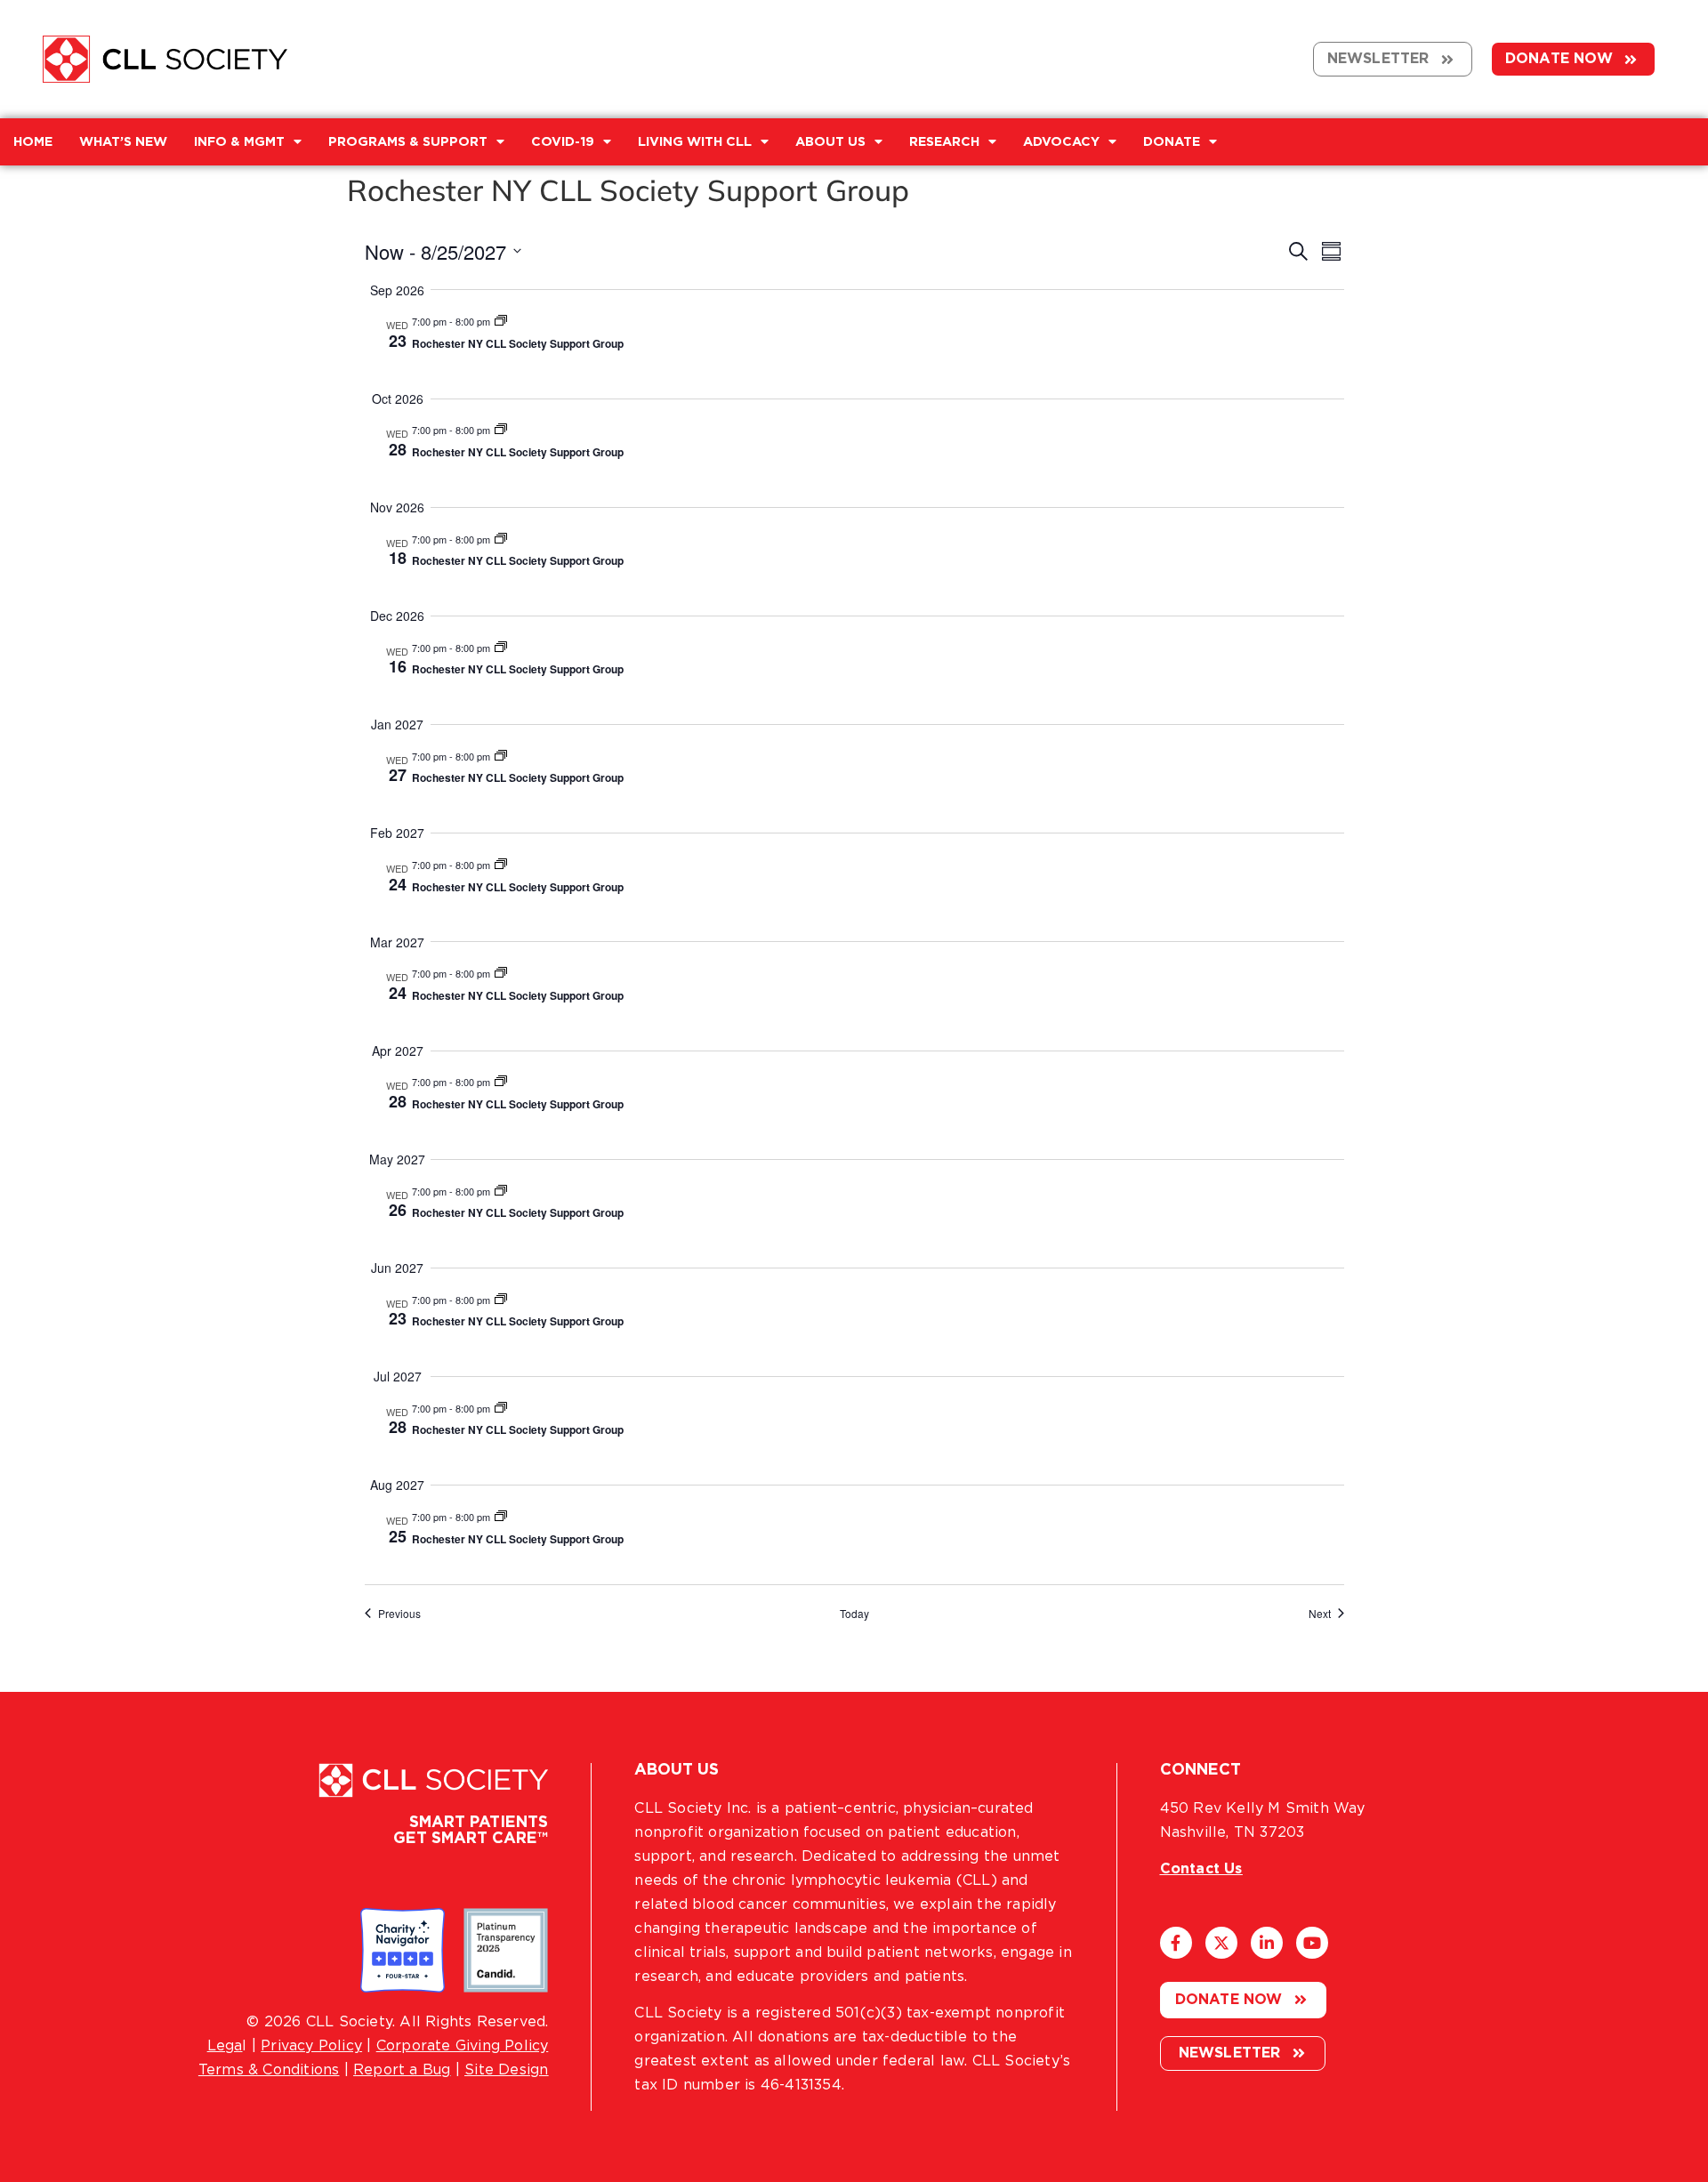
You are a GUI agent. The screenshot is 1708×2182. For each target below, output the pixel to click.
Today (854, 1614)
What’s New (123, 142)
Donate (1172, 142)
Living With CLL (695, 142)
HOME (33, 142)
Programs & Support (408, 142)
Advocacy (1061, 142)
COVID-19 (563, 142)
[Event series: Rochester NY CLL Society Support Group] (501, 321)
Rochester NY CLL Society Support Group (518, 343)
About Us (830, 142)
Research (944, 142)
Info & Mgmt (239, 142)
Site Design (506, 2070)
